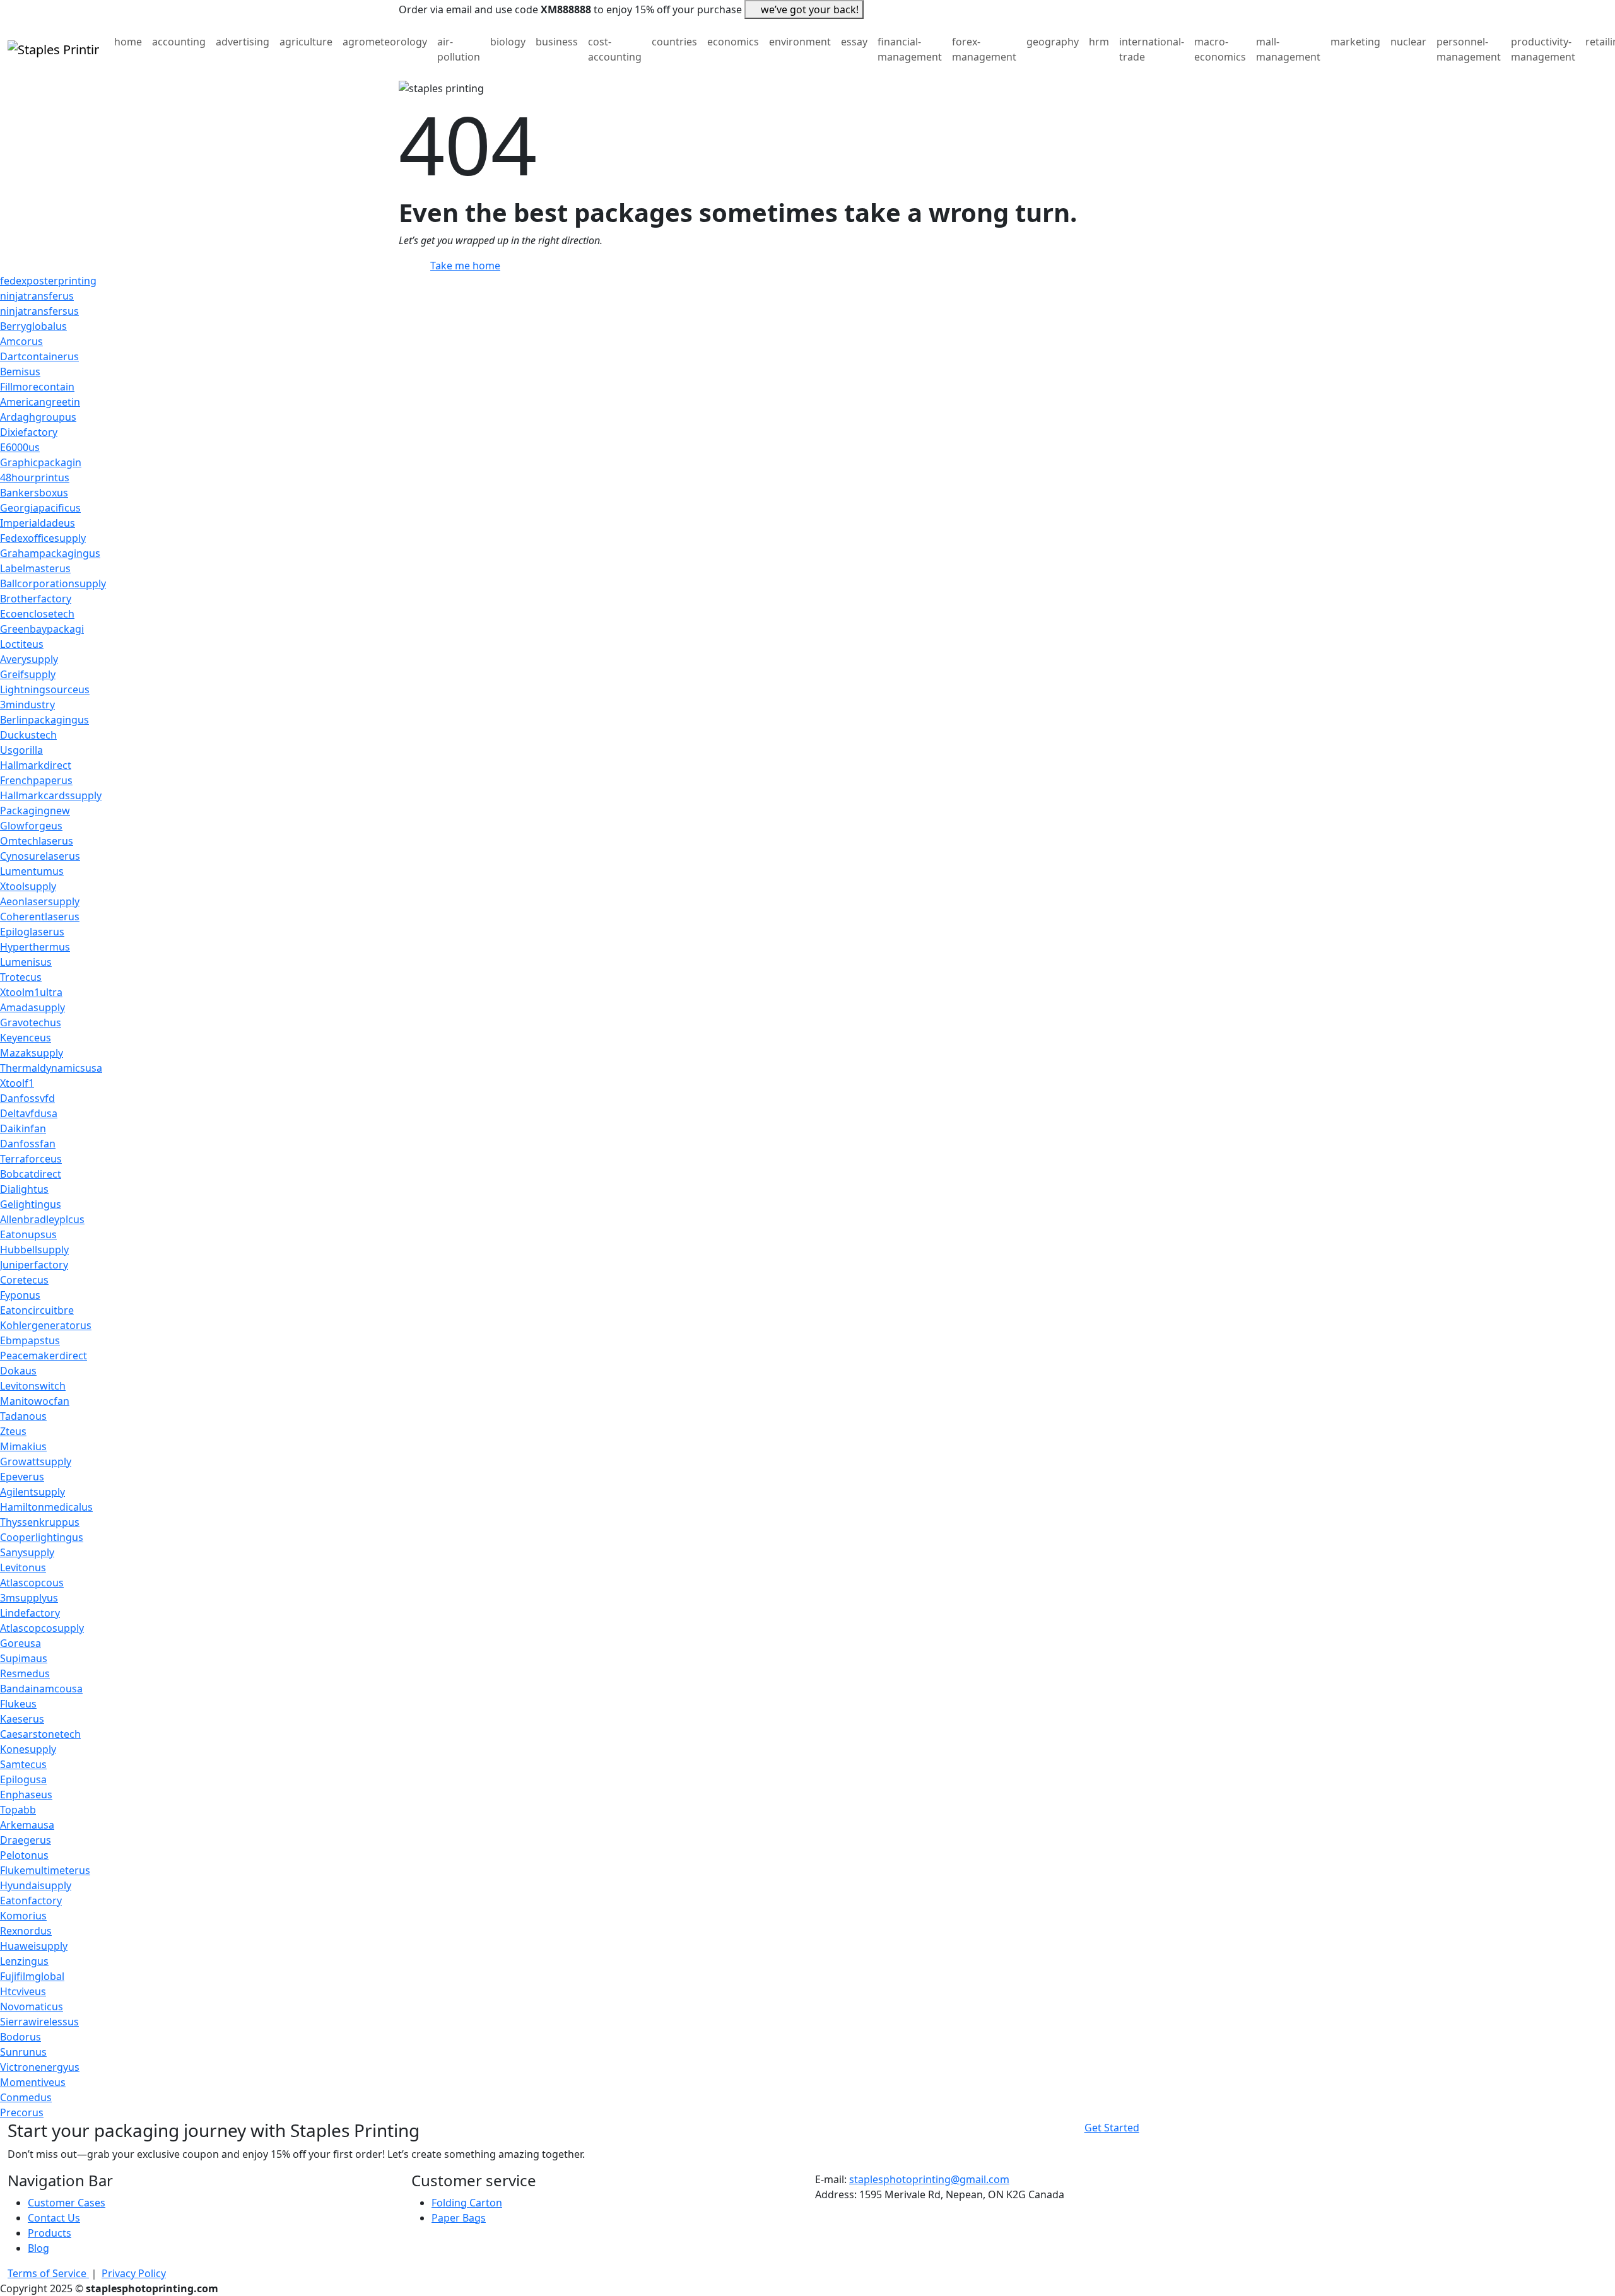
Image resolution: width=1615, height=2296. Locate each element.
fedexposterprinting (48, 281)
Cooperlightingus (42, 1537)
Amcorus (21, 341)
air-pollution (459, 49)
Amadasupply (32, 1007)
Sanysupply (27, 1552)
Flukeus (18, 1704)
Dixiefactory (29, 432)
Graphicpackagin (41, 462)
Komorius (23, 1916)
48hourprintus (35, 477)
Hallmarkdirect (36, 765)
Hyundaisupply (36, 1885)
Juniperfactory (34, 1265)
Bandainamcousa (41, 1689)
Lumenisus (26, 962)
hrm (1099, 42)
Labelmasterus (35, 568)
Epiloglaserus (32, 932)
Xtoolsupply (28, 886)
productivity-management (1543, 49)
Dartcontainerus (39, 356)
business (557, 42)
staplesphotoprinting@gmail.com (929, 2179)
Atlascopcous (32, 1583)
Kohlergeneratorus (46, 1325)
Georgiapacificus (40, 508)
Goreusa (21, 1643)
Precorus (22, 2112)
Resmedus (25, 1673)
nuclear (1408, 42)
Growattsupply (36, 1461)
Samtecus (23, 1764)
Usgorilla (21, 750)
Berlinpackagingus (44, 720)
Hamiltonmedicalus (46, 1507)
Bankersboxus (34, 493)
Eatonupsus (28, 1234)
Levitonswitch (33, 1386)
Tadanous (23, 1416)
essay (854, 42)
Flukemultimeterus (45, 1870)
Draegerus (26, 1840)
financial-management (910, 49)
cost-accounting (615, 49)
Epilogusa (23, 1779)
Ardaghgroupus (38, 417)
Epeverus (22, 1477)
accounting (179, 42)
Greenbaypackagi (42, 629)
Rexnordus (26, 1931)
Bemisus (20, 372)
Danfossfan (28, 1144)
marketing (1355, 42)
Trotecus (21, 977)
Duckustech (28, 735)
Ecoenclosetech (37, 614)
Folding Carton (467, 2203)
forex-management (984, 49)
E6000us (20, 447)
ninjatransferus (37, 296)
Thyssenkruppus (40, 1522)
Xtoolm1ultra (31, 992)
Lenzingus (24, 1961)
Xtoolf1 (17, 1083)
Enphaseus (26, 1795)
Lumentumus (32, 871)
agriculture (306, 42)
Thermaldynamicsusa (51, 1068)
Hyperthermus (35, 947)
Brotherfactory (36, 599)
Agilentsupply (32, 1492)
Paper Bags (459, 2218)
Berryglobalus (33, 326)
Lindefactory (30, 1613)
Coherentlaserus (40, 917)
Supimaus (24, 1658)
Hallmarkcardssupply (51, 795)
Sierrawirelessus (39, 2022)
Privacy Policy (134, 2273)
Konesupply (28, 1749)
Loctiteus (22, 644)
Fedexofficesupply (43, 538)
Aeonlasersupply (40, 901)
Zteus (13, 1431)
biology (508, 42)
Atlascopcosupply (42, 1628)
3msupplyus (29, 1598)
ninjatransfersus (39, 311)
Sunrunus (23, 2052)
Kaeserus (22, 1719)
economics (733, 42)
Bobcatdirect (31, 1174)
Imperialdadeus (38, 523)
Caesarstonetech (40, 1734)
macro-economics (1220, 49)
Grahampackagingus (50, 553)
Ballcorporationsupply (53, 583)
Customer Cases (67, 2203)
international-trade (1152, 49)
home (128, 42)
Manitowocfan (35, 1401)
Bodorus (21, 2037)
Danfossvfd (27, 1098)
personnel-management (1469, 49)
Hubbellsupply (34, 1250)
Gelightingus (31, 1204)
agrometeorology (385, 42)
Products (50, 2233)
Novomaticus (32, 2006)
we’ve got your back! (810, 9)
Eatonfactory (31, 1901)
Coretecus (24, 1280)
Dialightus (24, 1189)
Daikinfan (23, 1128)
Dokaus (18, 1371)
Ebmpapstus (30, 1340)
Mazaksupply (32, 1053)
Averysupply (29, 659)
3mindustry (27, 705)
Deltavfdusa (29, 1113)
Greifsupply (28, 674)
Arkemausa (27, 1825)
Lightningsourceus (45, 689)
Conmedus (26, 2097)
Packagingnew (35, 811)
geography (1053, 42)
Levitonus (23, 1567)
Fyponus (20, 1295)
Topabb (18, 1810)
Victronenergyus (40, 2067)
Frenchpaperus (36, 780)
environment (800, 42)
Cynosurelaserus (40, 856)
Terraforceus (31, 1159)
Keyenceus (26, 1038)
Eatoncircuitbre (37, 1310)
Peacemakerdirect (44, 1356)
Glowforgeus (31, 826)
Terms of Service (48, 2273)
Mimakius (23, 1446)
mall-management (1288, 49)
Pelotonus (24, 1855)
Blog (38, 2248)
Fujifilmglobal (32, 1976)
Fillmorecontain (37, 387)
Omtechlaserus (37, 841)
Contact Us (54, 2218)
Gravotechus (31, 1022)
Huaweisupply (34, 1946)
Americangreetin (40, 402)
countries (674, 42)
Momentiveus (33, 2082)
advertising (243, 42)
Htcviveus (23, 1991)
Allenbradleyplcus (42, 1219)
